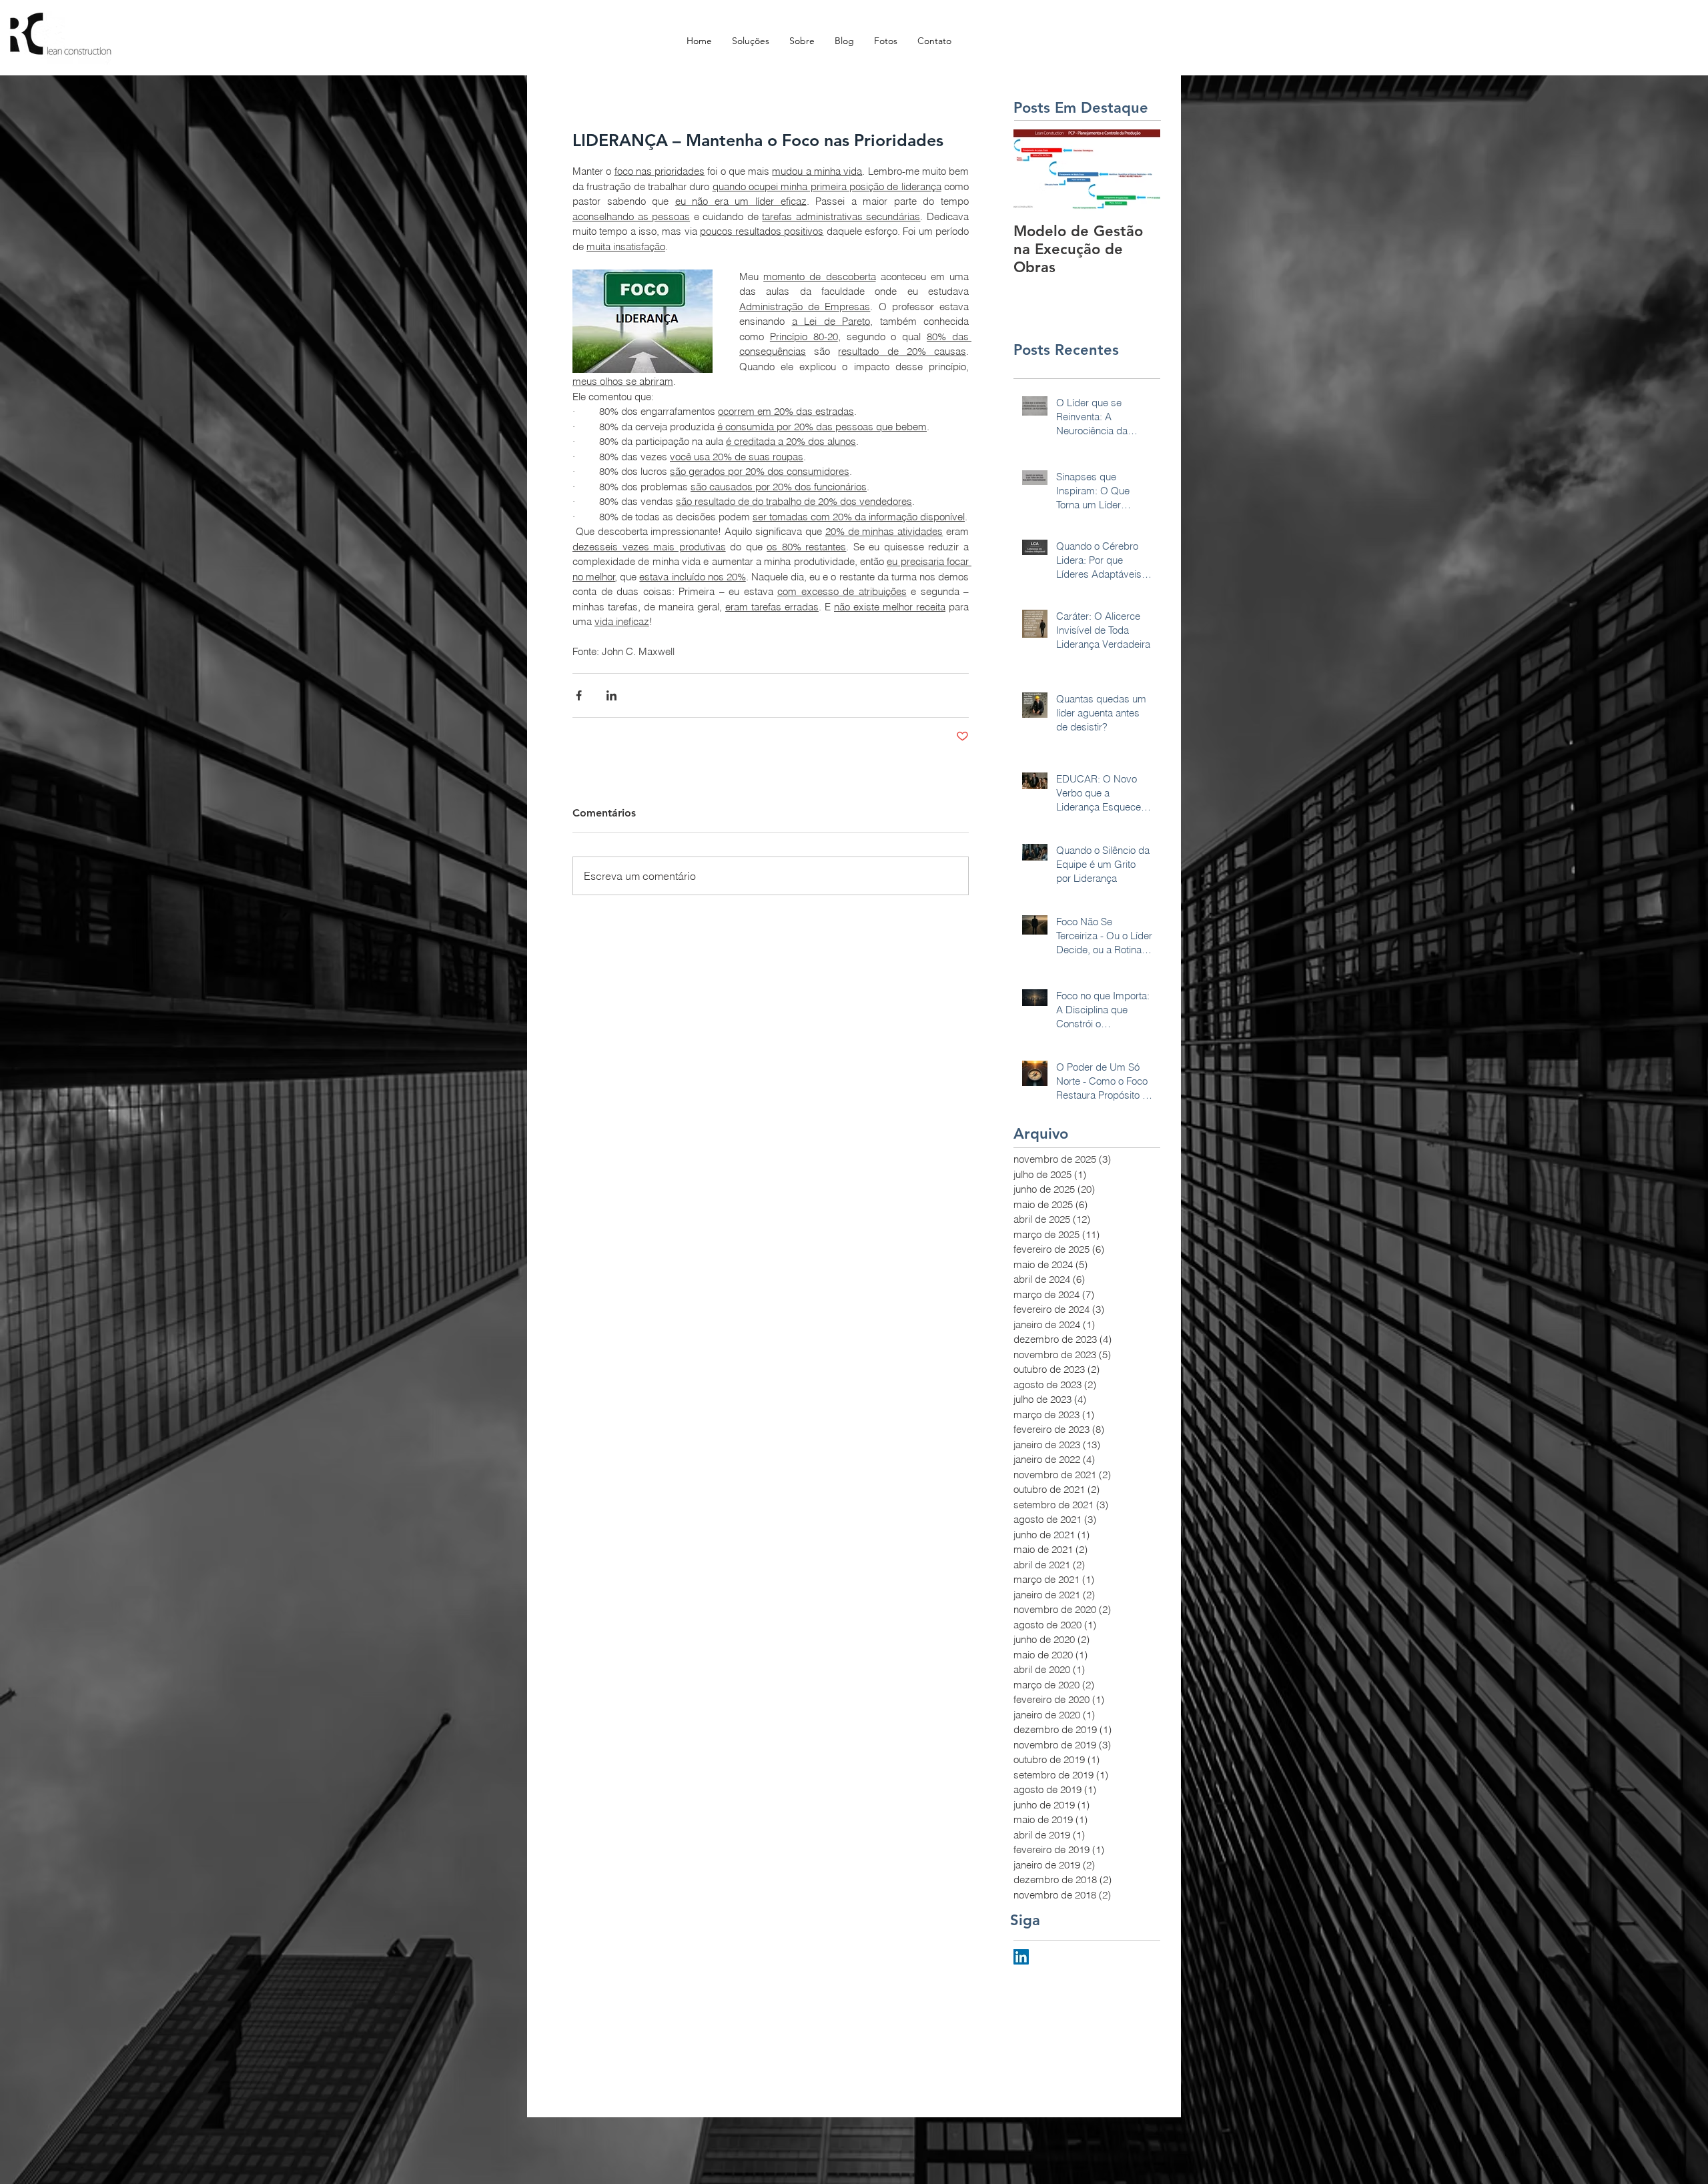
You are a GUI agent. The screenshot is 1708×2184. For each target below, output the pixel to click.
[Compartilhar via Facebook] (579, 695)
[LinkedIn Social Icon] (1021, 1957)
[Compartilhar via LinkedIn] (611, 695)
